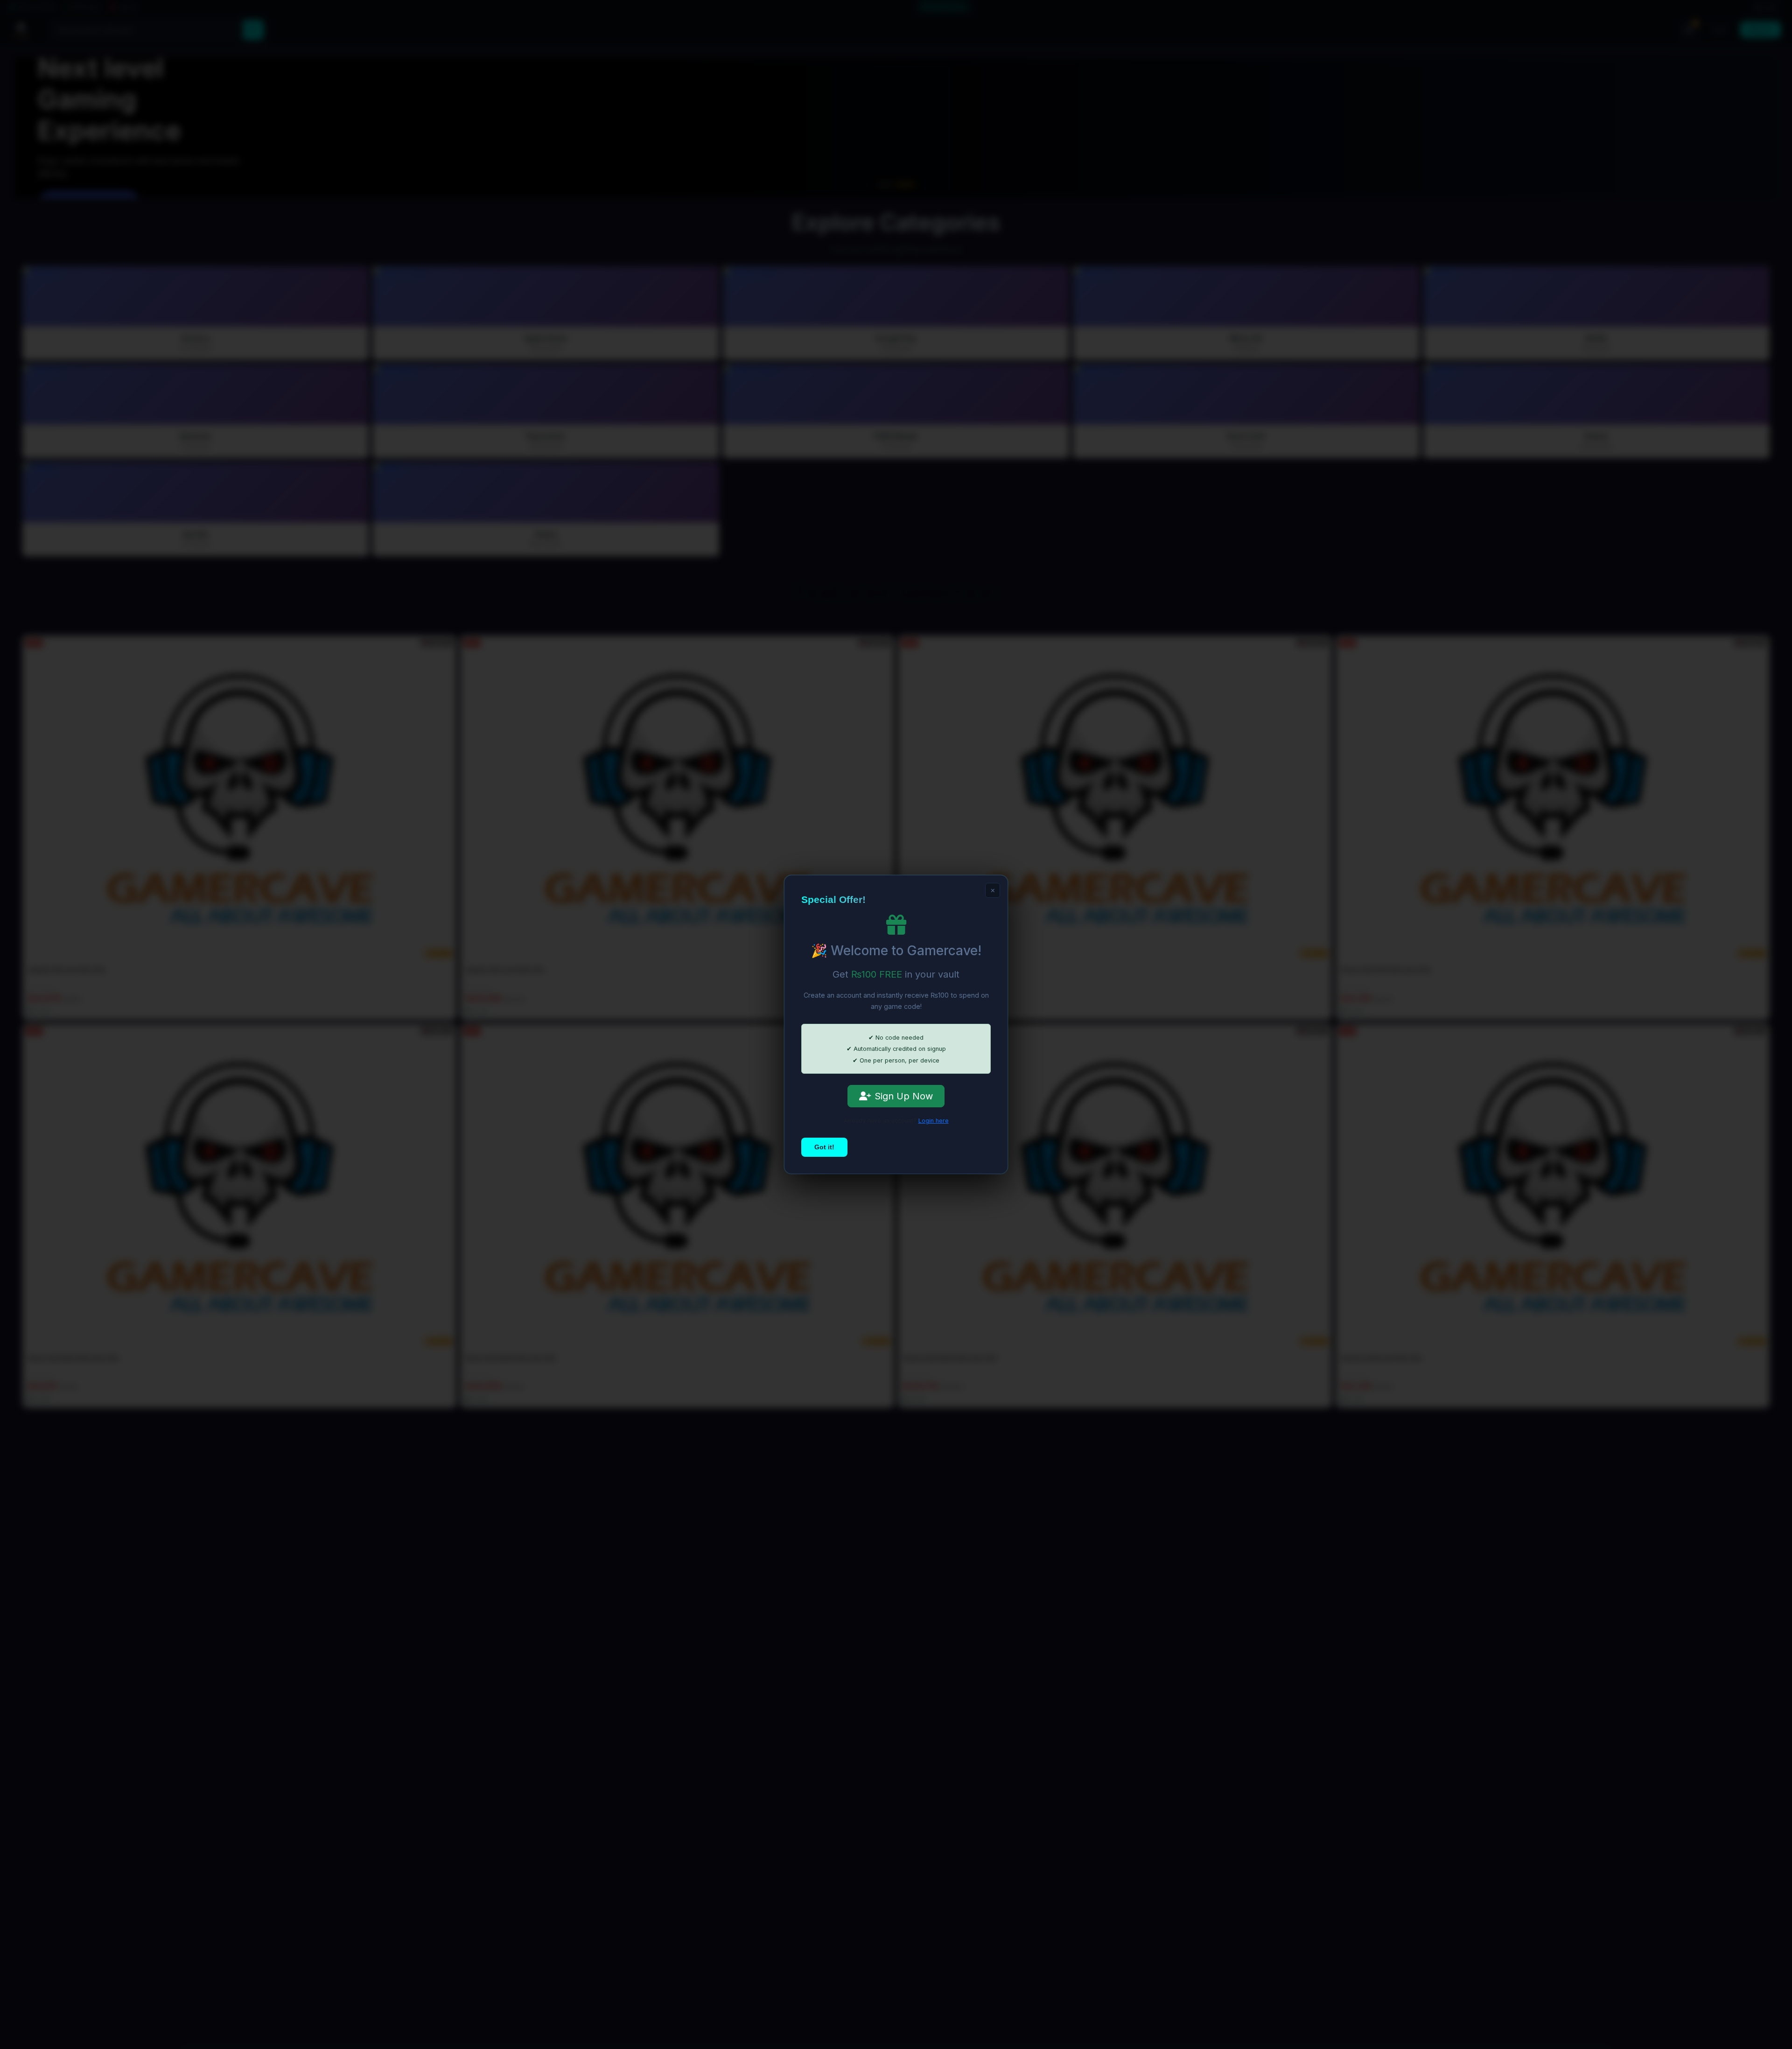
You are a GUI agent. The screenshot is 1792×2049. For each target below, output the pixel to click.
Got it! (824, 1147)
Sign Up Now (904, 1096)
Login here (934, 1121)
